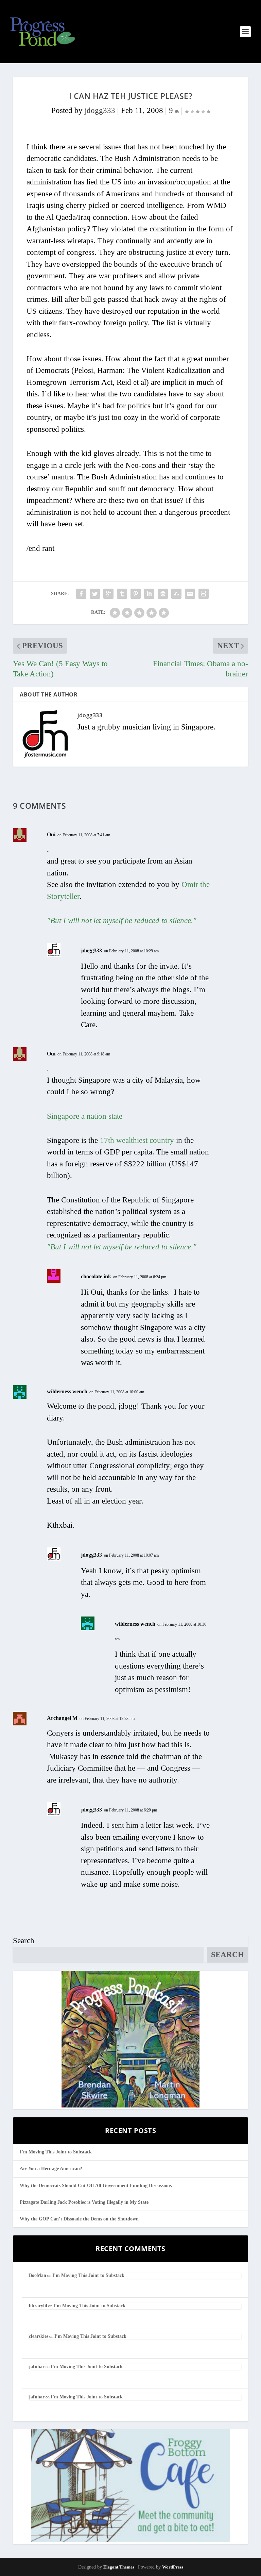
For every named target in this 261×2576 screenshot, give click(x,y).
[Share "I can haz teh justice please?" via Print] (204, 594)
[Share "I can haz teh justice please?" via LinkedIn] (149, 594)
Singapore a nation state (85, 1116)
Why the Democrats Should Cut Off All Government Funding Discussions (96, 2186)
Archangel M (62, 1718)
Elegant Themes (119, 2567)
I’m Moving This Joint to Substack (56, 2152)
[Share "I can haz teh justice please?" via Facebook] (81, 594)
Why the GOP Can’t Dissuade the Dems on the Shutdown (79, 2219)
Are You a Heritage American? (51, 2169)
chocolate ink (96, 1276)
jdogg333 (100, 110)
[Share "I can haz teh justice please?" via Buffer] (163, 594)
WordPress (173, 2567)
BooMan (38, 2275)
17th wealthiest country (138, 1140)
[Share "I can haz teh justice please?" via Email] (190, 594)
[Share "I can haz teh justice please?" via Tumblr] (122, 594)
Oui (51, 834)
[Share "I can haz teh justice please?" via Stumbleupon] (176, 594)
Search (24, 1941)
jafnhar (37, 2367)
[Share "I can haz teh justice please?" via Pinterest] (136, 594)
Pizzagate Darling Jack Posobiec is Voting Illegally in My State (84, 2202)
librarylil (38, 2306)
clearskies (39, 2336)
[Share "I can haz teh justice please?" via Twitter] (95, 594)
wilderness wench (67, 1391)
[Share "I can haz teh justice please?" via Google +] (108, 594)
